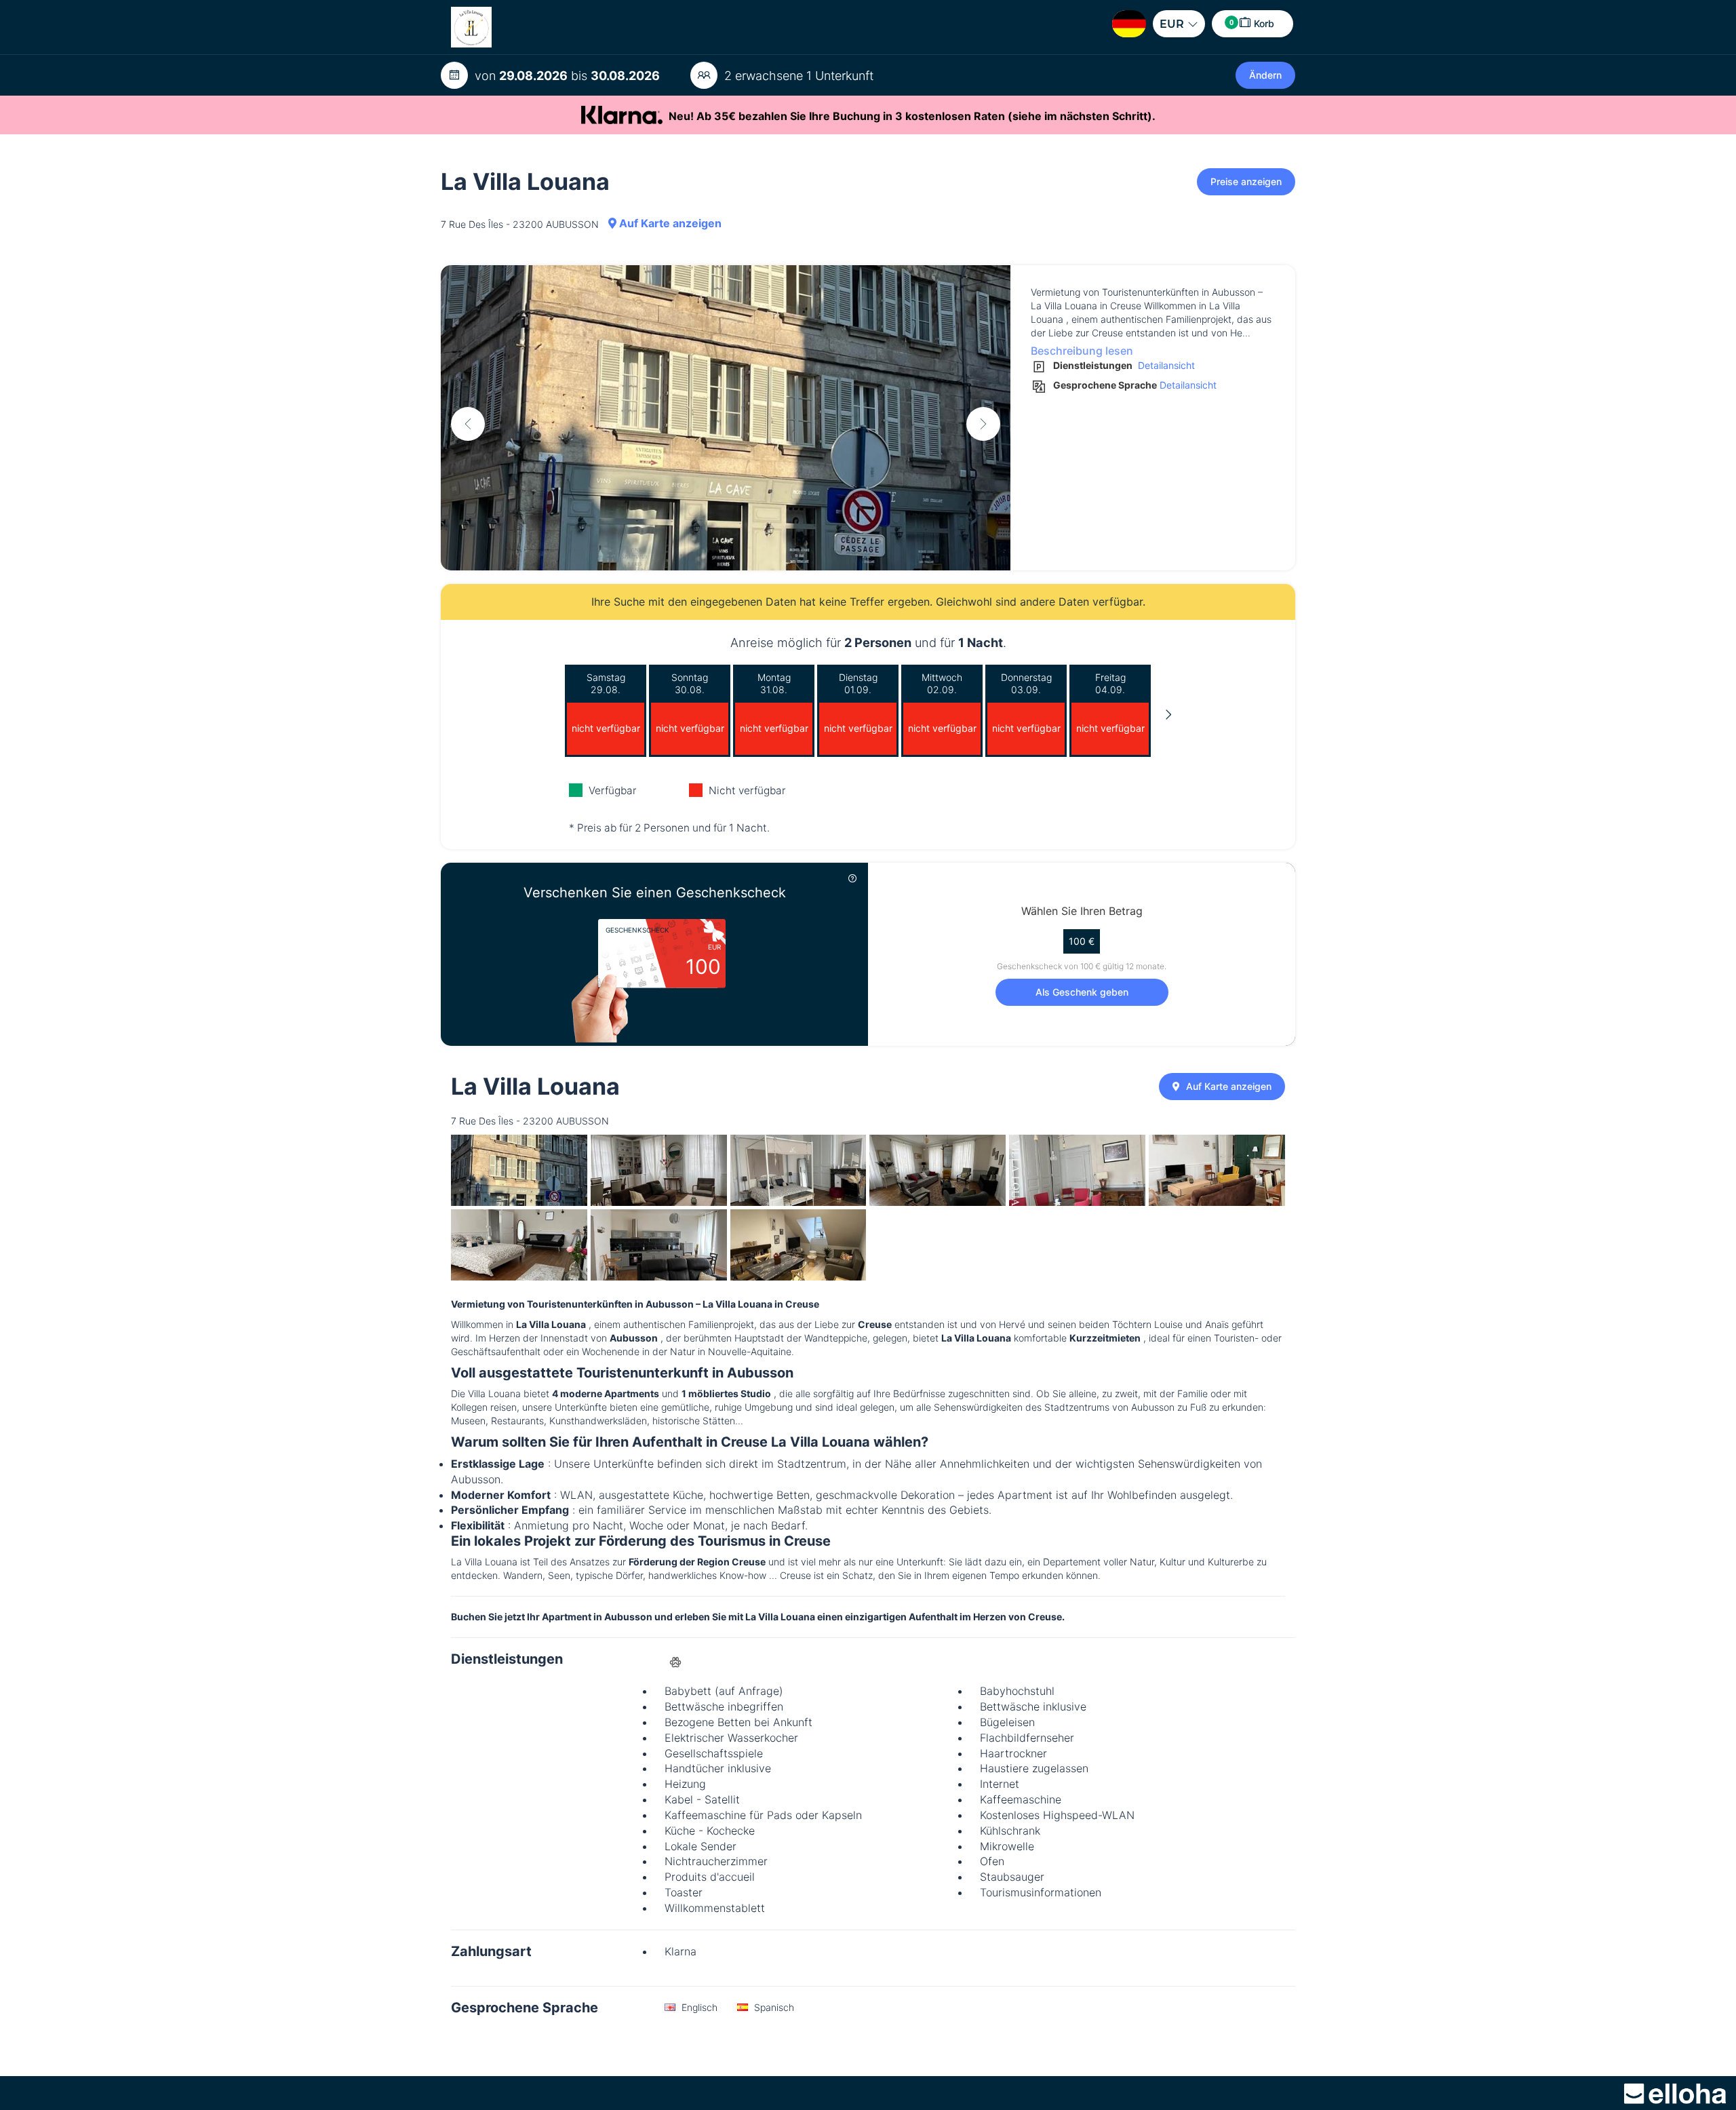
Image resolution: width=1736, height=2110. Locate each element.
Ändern (1265, 75)
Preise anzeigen (1246, 181)
